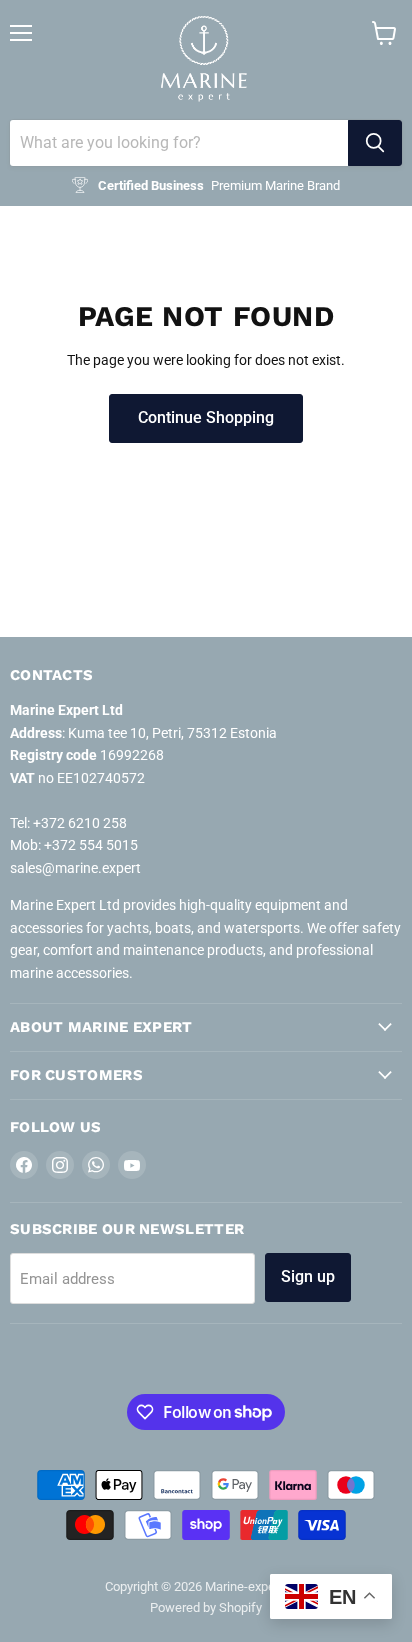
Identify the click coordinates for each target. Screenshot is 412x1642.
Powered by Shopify (206, 1607)
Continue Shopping (206, 417)
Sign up (308, 1276)
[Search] (375, 143)
